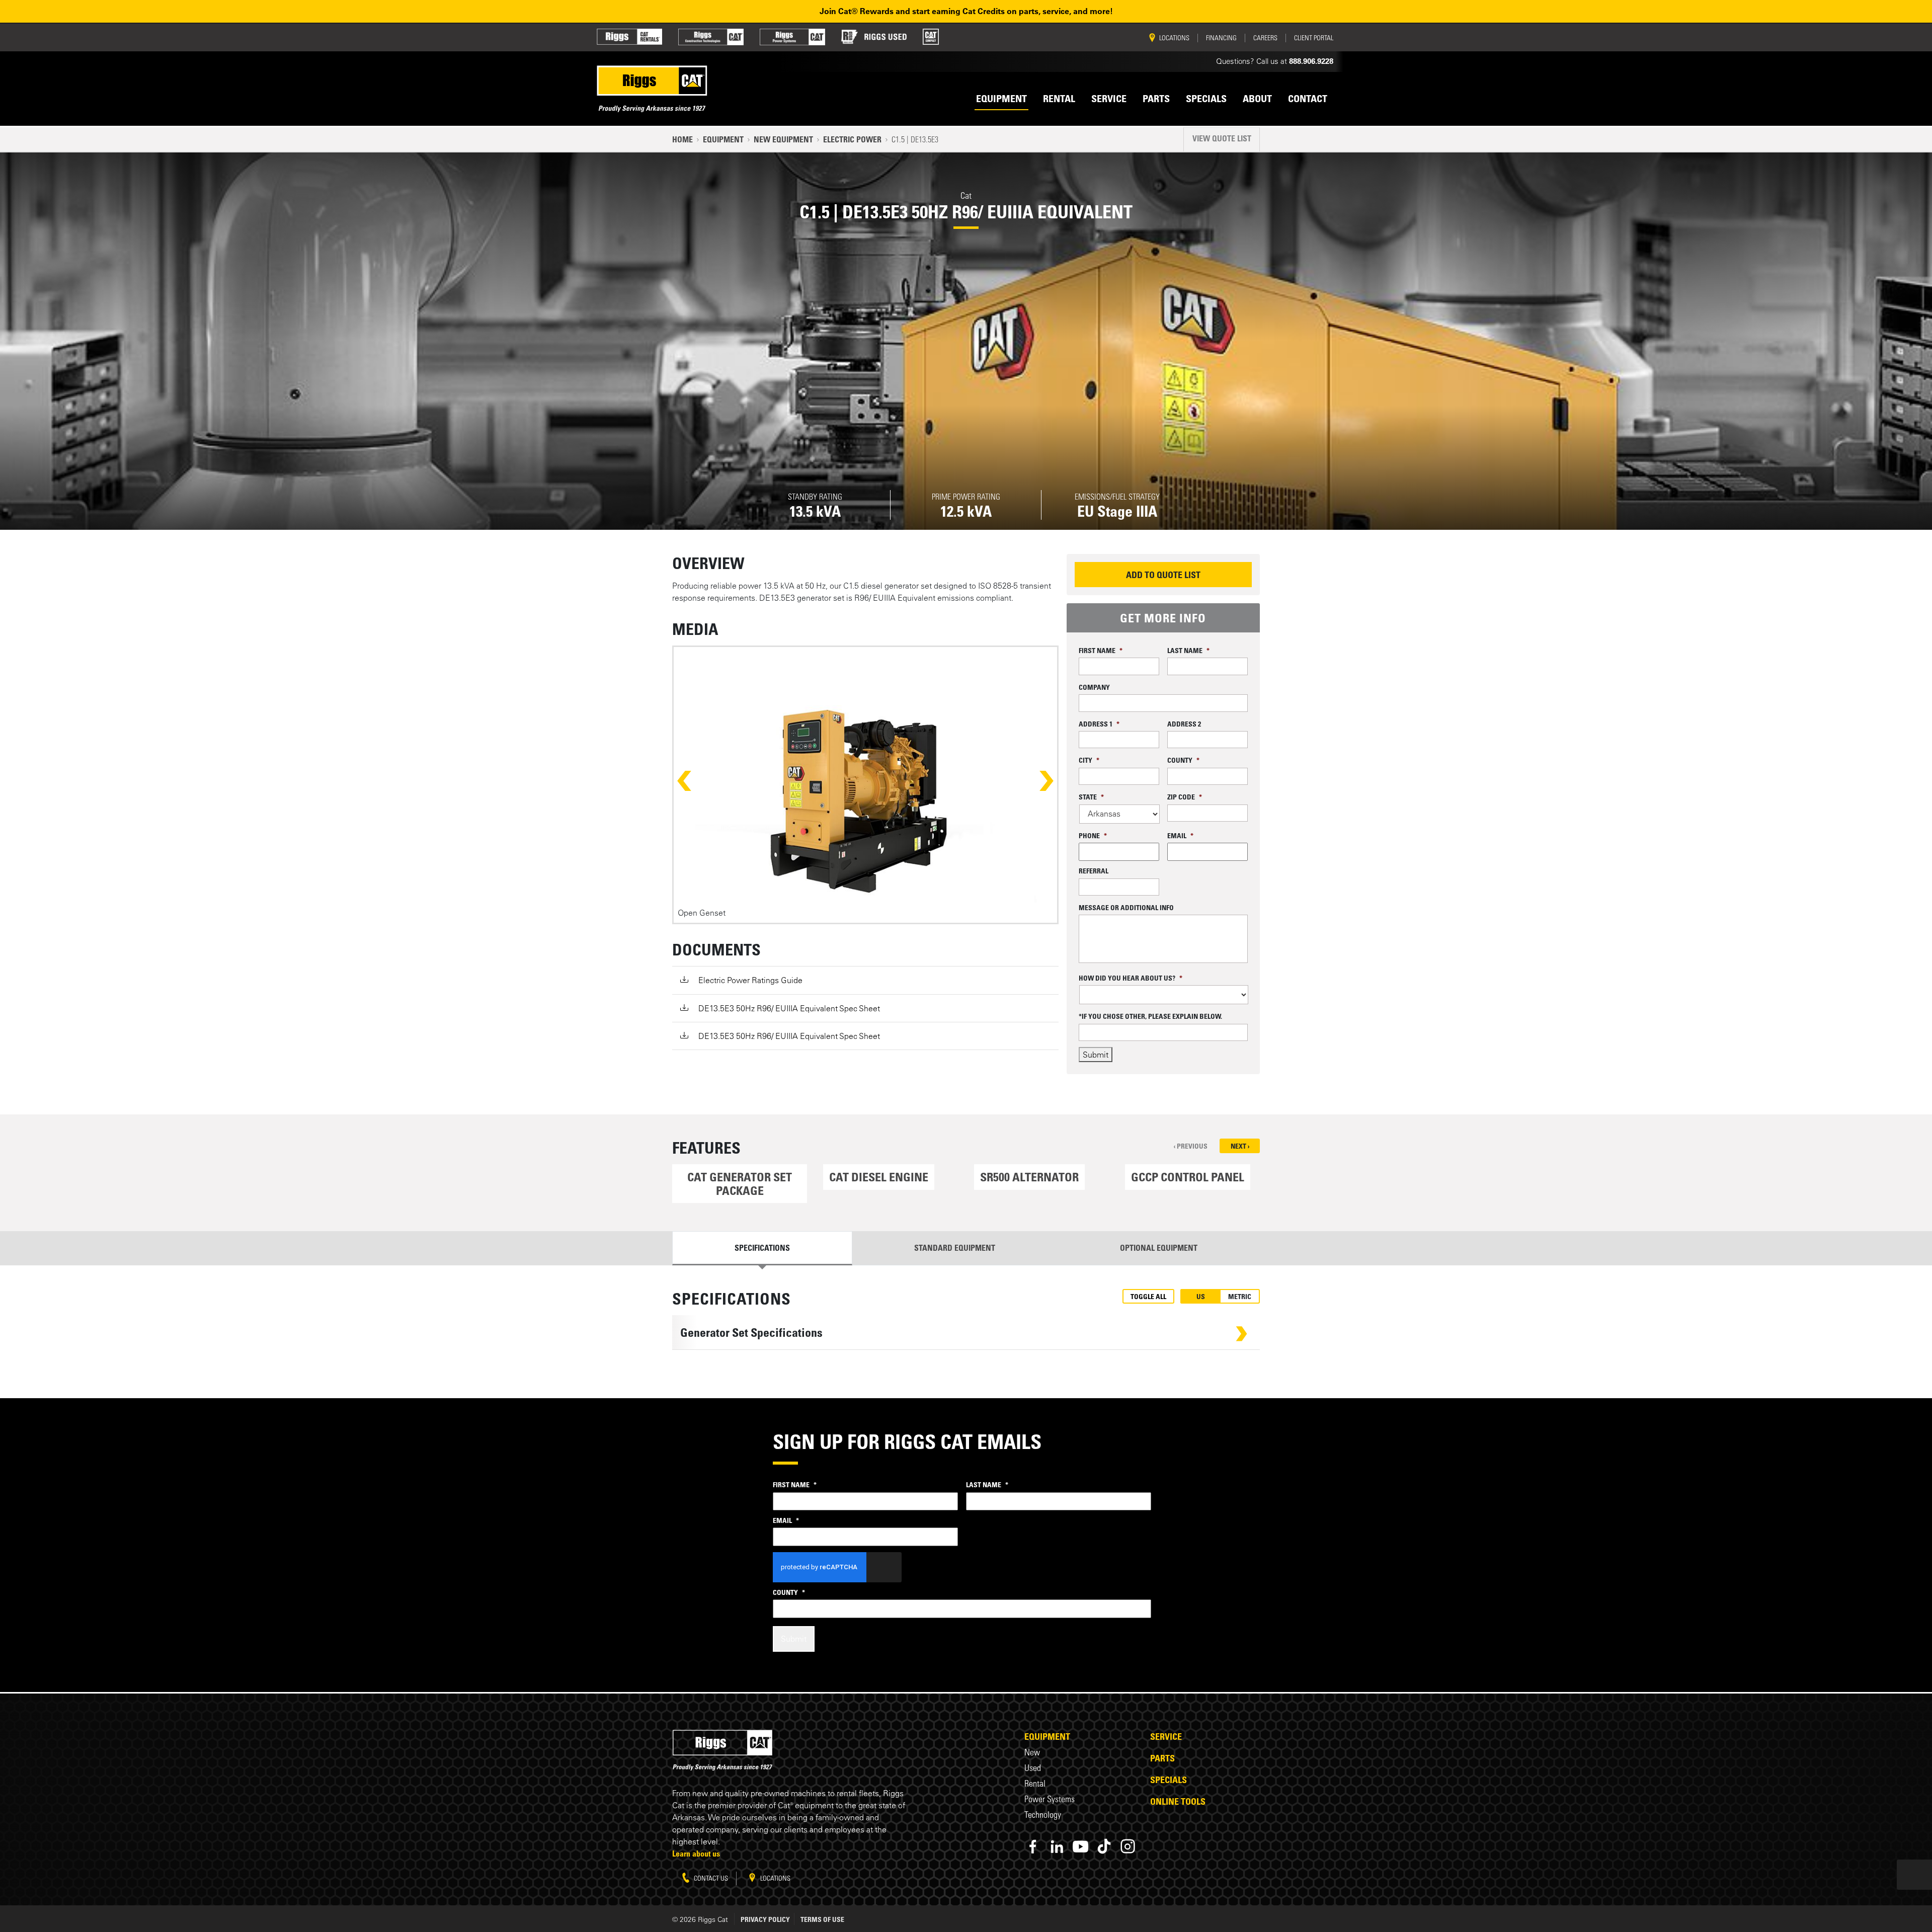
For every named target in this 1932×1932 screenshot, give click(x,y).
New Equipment (783, 139)
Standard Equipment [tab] (955, 1248)
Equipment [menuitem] (1001, 99)
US (1201, 1296)
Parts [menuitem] (1156, 99)
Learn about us (696, 1854)
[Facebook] (1033, 1846)
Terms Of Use (822, 1919)
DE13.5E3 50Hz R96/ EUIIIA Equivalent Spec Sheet (789, 1008)
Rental (1035, 1783)
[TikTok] (1104, 1846)
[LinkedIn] (1057, 1846)
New (1032, 1752)
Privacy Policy (765, 1919)
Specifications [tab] (762, 1248)
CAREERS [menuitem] (1265, 38)
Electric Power (852, 139)
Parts (1162, 1758)
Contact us (710, 1878)
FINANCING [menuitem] (1221, 38)
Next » (1037, 781)
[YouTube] (1080, 1846)
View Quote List (1222, 138)
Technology (1043, 1815)
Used (1033, 1768)
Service (1166, 1736)
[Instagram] (1128, 1846)
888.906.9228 (1311, 61)
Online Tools (1178, 1801)
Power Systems (1050, 1799)
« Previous (693, 781)
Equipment (723, 139)
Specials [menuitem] (1206, 99)
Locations (775, 1878)
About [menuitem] (1257, 99)
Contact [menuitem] (1308, 99)
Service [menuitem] (1109, 99)
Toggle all (1148, 1296)
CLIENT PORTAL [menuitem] (1314, 38)
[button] (740, 1184)
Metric (1240, 1296)
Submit (1096, 1055)
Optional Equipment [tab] (1159, 1248)
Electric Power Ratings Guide (750, 980)
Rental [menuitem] (1059, 99)
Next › (1240, 1146)
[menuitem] (629, 37)
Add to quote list (1163, 575)
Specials (1169, 1780)
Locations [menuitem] (1174, 38)
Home (682, 139)
